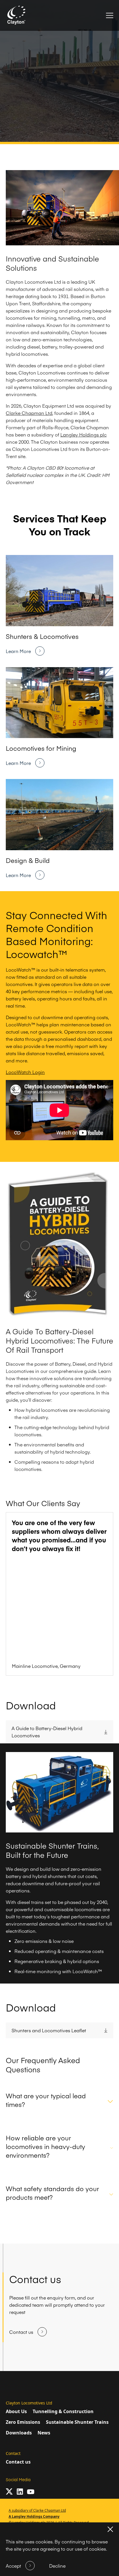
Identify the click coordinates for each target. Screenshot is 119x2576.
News (44, 2433)
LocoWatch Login (25, 1072)
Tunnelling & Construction (63, 2411)
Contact (13, 2453)
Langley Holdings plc (83, 434)
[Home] (17, 15)
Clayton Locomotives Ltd (29, 2403)
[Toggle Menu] (110, 15)
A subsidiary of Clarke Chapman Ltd (37, 2510)
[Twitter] (9, 2492)
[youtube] (31, 2492)
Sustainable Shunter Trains (77, 2422)
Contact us (18, 2462)
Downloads (19, 2433)
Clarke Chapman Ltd (29, 413)
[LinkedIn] (20, 2492)
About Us (16, 2411)
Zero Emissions (23, 2422)
